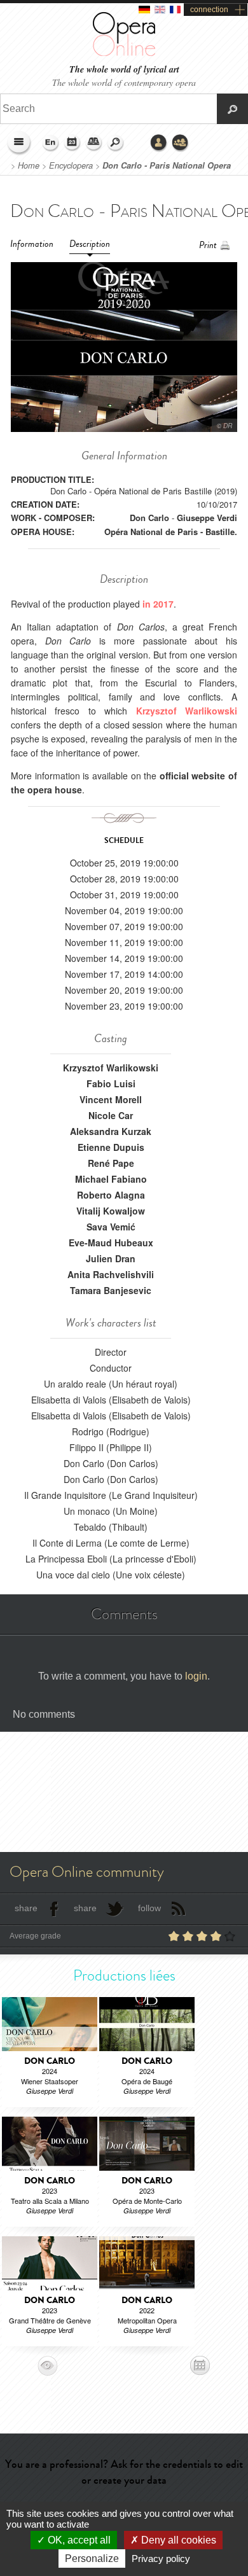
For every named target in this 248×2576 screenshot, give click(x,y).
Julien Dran (111, 1258)
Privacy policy (161, 2559)
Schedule (72, 143)
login (196, 1676)
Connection (159, 143)
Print (208, 245)
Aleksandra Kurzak (111, 1131)
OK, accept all (78, 2540)
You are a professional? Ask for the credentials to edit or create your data (124, 2472)
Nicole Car (111, 1115)
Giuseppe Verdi (207, 518)
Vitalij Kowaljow (111, 1211)
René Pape (111, 1163)
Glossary (94, 143)
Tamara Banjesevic (111, 1290)
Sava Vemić (111, 1227)
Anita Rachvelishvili (111, 1274)
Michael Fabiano (111, 1179)
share (26, 1908)
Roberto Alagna (111, 1195)
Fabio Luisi (111, 1083)
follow (149, 1908)
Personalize (92, 2559)
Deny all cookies (177, 2540)
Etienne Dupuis (111, 1147)
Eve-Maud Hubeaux (111, 1243)
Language (51, 143)
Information (32, 244)
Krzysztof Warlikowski (111, 1068)
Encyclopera (71, 165)
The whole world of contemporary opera (124, 82)
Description (90, 244)
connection (209, 10)
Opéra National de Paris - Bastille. (171, 532)
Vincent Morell (111, 1099)
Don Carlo (149, 518)
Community (181, 143)
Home (29, 165)
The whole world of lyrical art (124, 70)
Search (116, 143)
